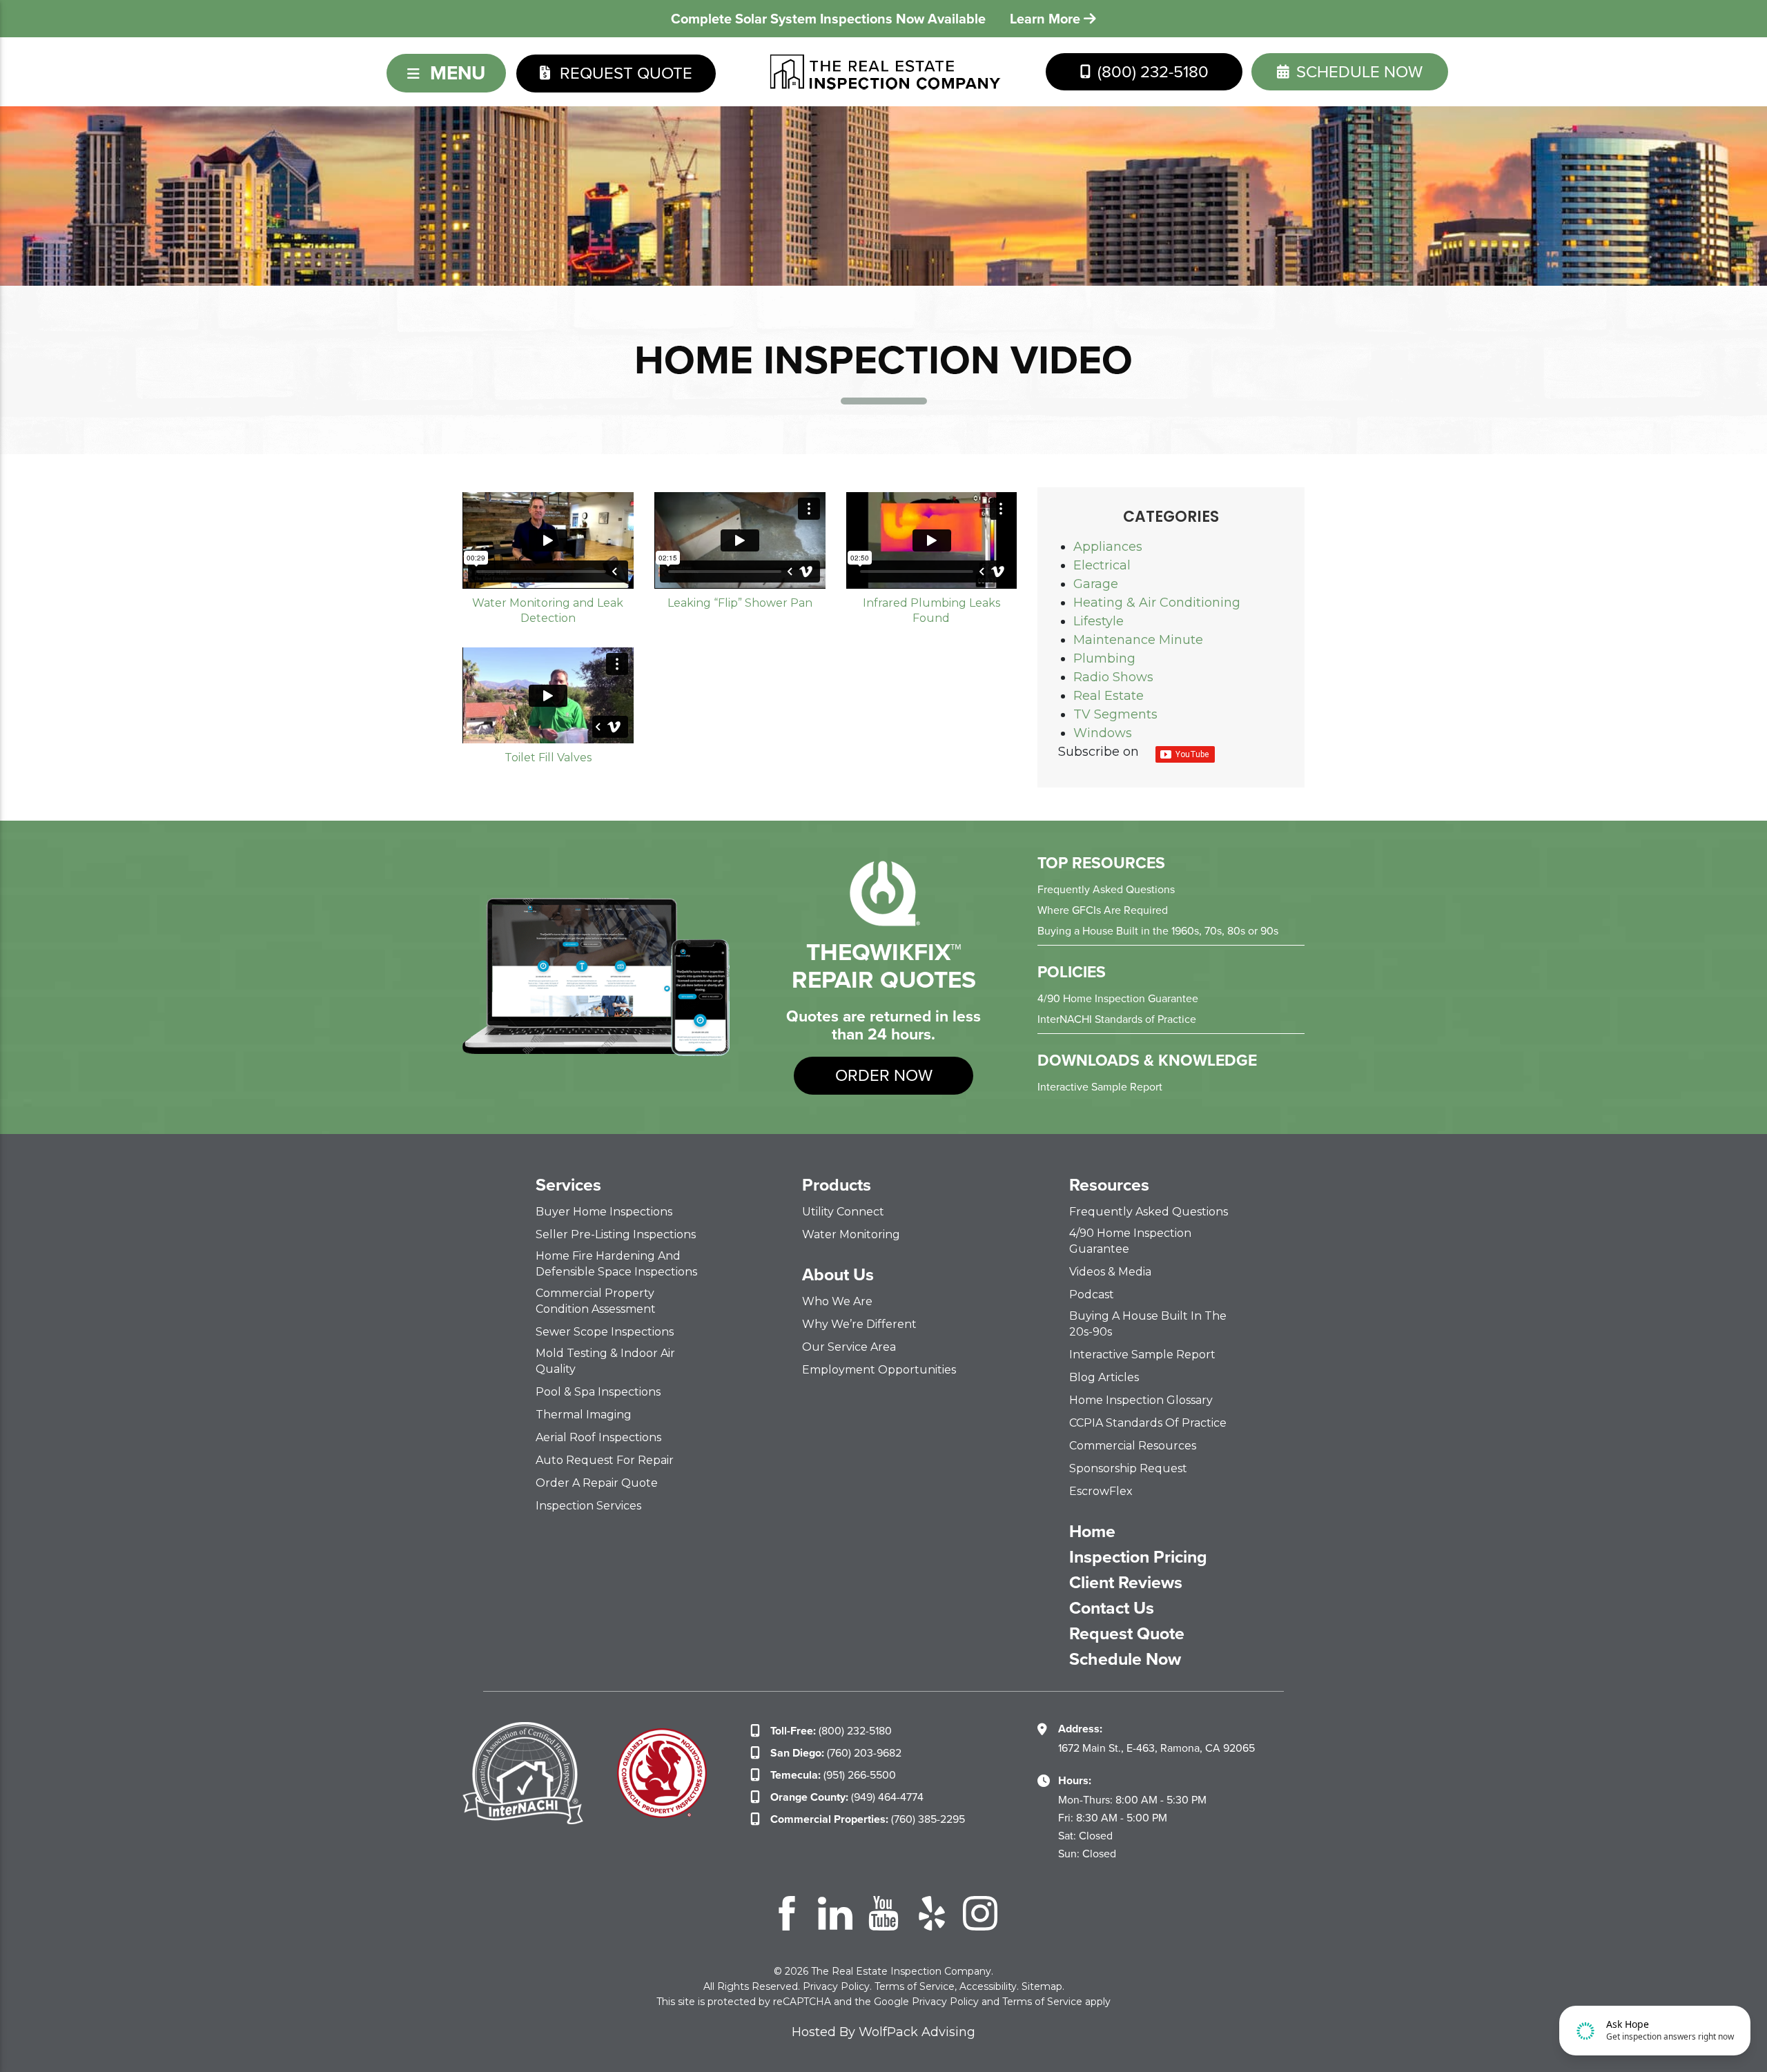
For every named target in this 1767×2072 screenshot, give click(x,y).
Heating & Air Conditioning (1157, 603)
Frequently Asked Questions (1106, 889)
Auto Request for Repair (605, 1460)
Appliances (1108, 547)
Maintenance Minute (1138, 640)
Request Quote (624, 73)
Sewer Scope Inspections (605, 1332)
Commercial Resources (1133, 1446)
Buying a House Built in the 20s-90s (1148, 1324)
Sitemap (1042, 1986)
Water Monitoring (851, 1234)
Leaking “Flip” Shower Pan (740, 603)
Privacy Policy (836, 1986)
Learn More (1047, 19)
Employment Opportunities (879, 1370)
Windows (1103, 733)
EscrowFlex (1101, 1491)
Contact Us (1112, 1608)
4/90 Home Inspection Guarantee (1118, 998)
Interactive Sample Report (1100, 1087)
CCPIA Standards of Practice (1148, 1423)
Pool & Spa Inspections (598, 1392)
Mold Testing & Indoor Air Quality (605, 1361)
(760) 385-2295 (868, 1819)
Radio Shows (1113, 677)
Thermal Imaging (584, 1415)
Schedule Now (1125, 1659)
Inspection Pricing (1138, 1557)
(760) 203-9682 (836, 1753)
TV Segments (1115, 714)
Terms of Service (915, 1986)
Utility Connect (843, 1212)
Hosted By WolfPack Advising (883, 2032)
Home (1092, 1532)
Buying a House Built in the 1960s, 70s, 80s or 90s (1158, 931)
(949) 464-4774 (847, 1797)
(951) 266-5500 (833, 1775)
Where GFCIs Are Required (1103, 910)
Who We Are (837, 1301)
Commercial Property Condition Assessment (596, 1301)
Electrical (1102, 565)
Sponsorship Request (1128, 1468)
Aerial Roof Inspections (598, 1437)
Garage (1096, 584)
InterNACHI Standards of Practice (1117, 1019)
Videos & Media (1110, 1272)
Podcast (1092, 1294)
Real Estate (1109, 696)
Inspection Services (588, 1506)
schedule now (1357, 72)
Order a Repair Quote (597, 1483)
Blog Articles (1104, 1377)
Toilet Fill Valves (548, 758)
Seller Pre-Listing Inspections (616, 1234)
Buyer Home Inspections (604, 1212)
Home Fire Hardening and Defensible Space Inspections (616, 1264)
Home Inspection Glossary (1141, 1400)
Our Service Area (849, 1347)
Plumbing (1104, 658)
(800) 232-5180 (1151, 72)
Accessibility (988, 1986)
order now (884, 1075)
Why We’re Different (859, 1324)
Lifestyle (1099, 621)
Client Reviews (1126, 1583)
